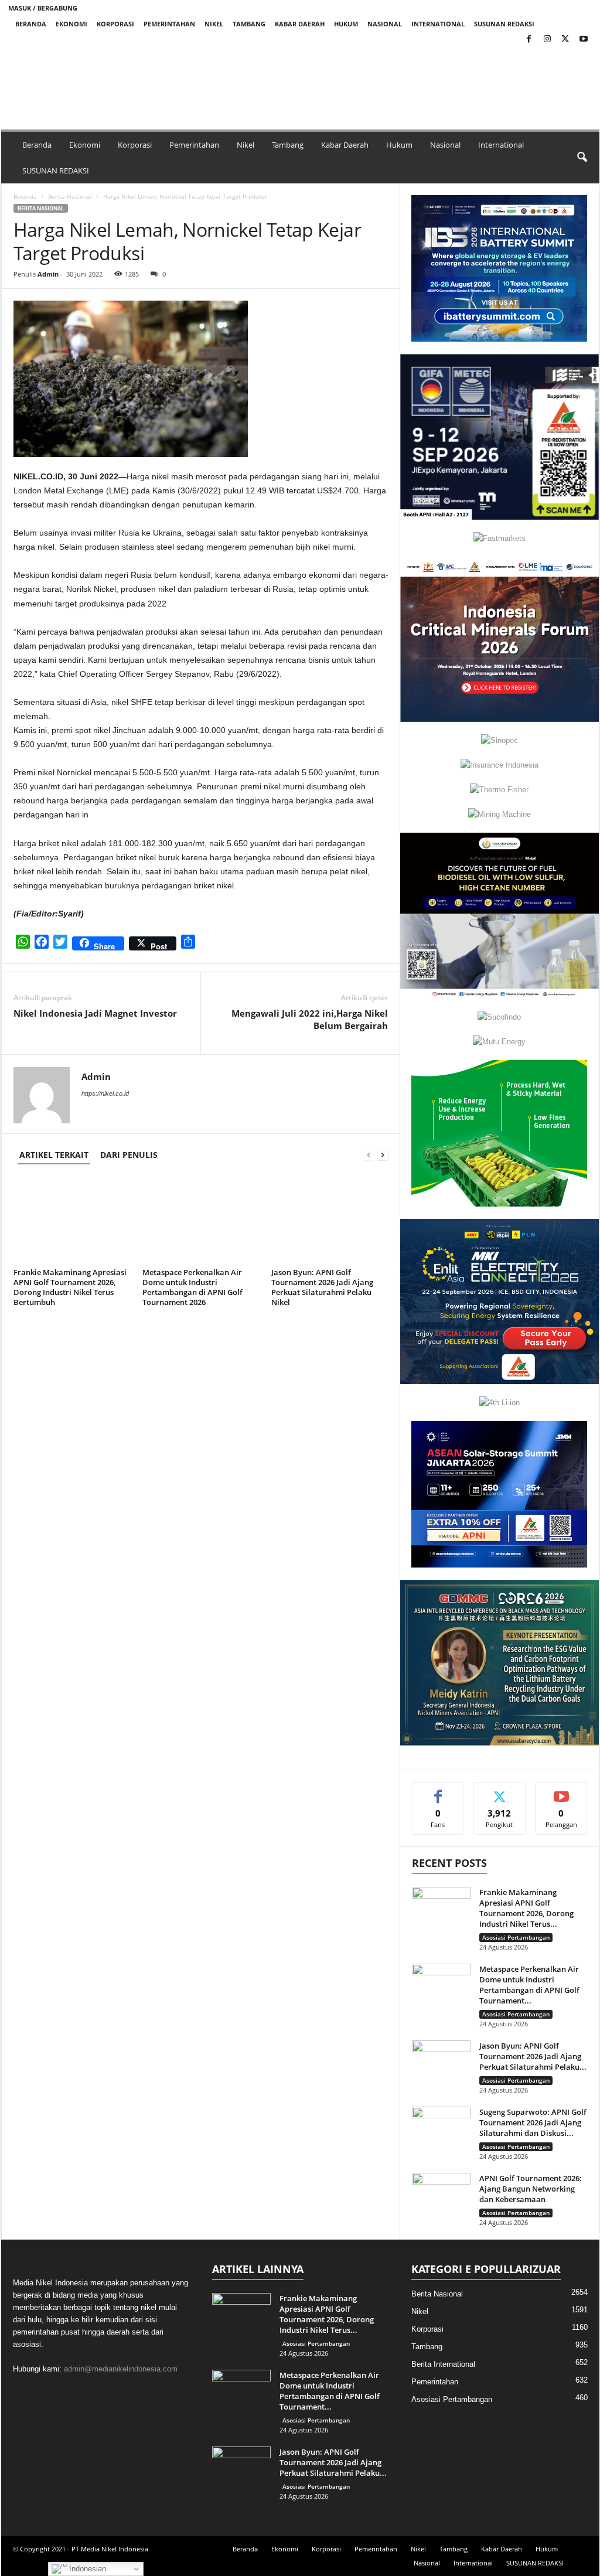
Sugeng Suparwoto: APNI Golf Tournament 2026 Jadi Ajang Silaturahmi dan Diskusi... (533, 2122)
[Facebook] (529, 40)
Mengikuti (500, 1791)
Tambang (249, 24)
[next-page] (383, 1155)
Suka (438, 1791)
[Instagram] (547, 40)
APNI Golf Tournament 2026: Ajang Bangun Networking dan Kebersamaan (531, 2189)
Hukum (346, 24)
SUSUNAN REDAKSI (504, 24)
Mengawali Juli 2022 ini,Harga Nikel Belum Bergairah (310, 1019)
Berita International (443, 2364)
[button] (191, 79)
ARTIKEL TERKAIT (54, 1155)
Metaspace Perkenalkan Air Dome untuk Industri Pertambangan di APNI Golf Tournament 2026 (192, 1287)
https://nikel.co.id (105, 1093)
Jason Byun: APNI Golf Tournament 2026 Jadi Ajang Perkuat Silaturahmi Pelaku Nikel (322, 1287)
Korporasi (115, 24)
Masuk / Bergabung (43, 8)
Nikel (214, 24)
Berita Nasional (70, 196)
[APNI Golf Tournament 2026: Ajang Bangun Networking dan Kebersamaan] (441, 2195)
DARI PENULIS (129, 1155)
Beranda (31, 24)
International (438, 24)
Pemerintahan (169, 24)
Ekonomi (71, 24)
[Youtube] (584, 40)
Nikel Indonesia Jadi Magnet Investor (95, 1013)
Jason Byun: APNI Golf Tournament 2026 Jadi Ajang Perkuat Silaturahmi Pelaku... (533, 2056)
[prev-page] (369, 1155)
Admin (48, 274)
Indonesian (86, 2569)
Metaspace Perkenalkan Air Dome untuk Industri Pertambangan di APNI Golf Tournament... (529, 1985)
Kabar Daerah (300, 24)
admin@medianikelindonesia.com (121, 2369)
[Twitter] (565, 40)
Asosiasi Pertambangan (516, 1937)
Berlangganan (561, 1795)
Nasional (385, 24)
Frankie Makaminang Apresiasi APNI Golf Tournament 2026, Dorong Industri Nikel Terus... (526, 1908)
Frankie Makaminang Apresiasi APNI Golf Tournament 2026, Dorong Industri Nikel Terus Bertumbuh (70, 1287)
